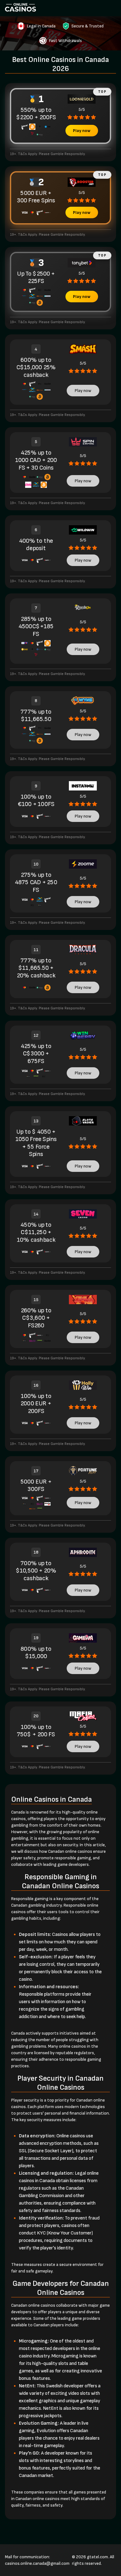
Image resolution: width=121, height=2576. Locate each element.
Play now (82, 131)
